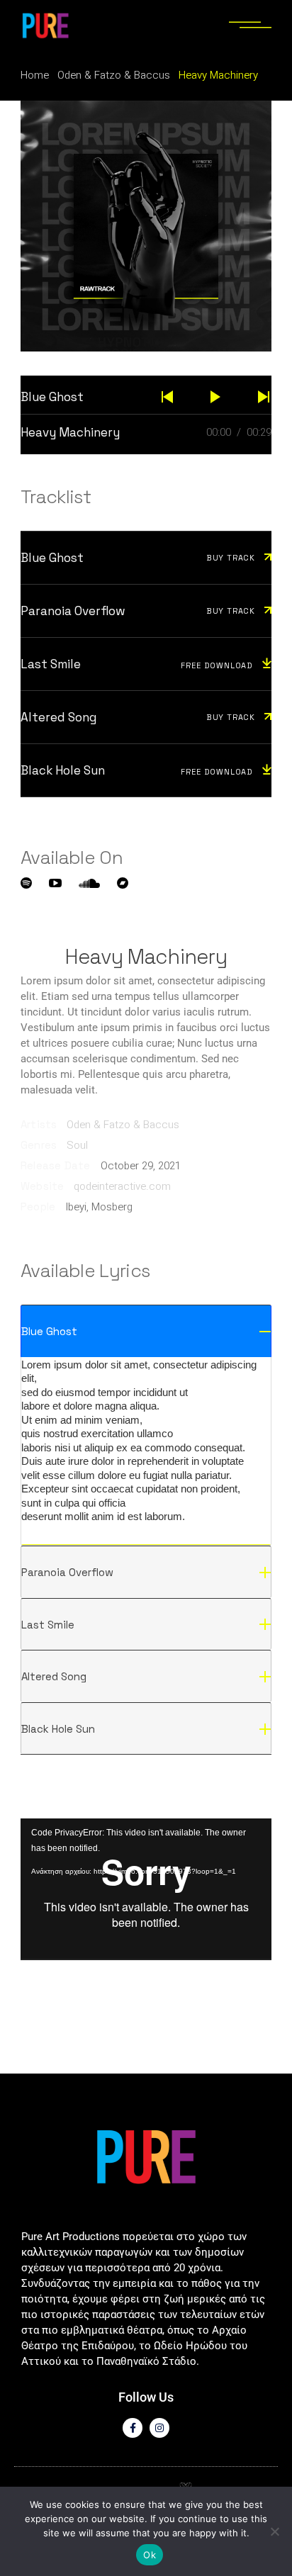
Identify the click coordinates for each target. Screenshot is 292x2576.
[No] (274, 2531)
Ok (150, 2555)
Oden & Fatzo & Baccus (123, 1125)
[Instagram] (159, 2428)
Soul (77, 1145)
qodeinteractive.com (122, 1186)
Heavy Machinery (70, 432)
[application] (146, 1889)
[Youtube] (55, 883)
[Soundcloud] (89, 883)
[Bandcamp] (123, 883)
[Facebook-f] (133, 2428)
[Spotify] (26, 883)
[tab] (146, 1331)
